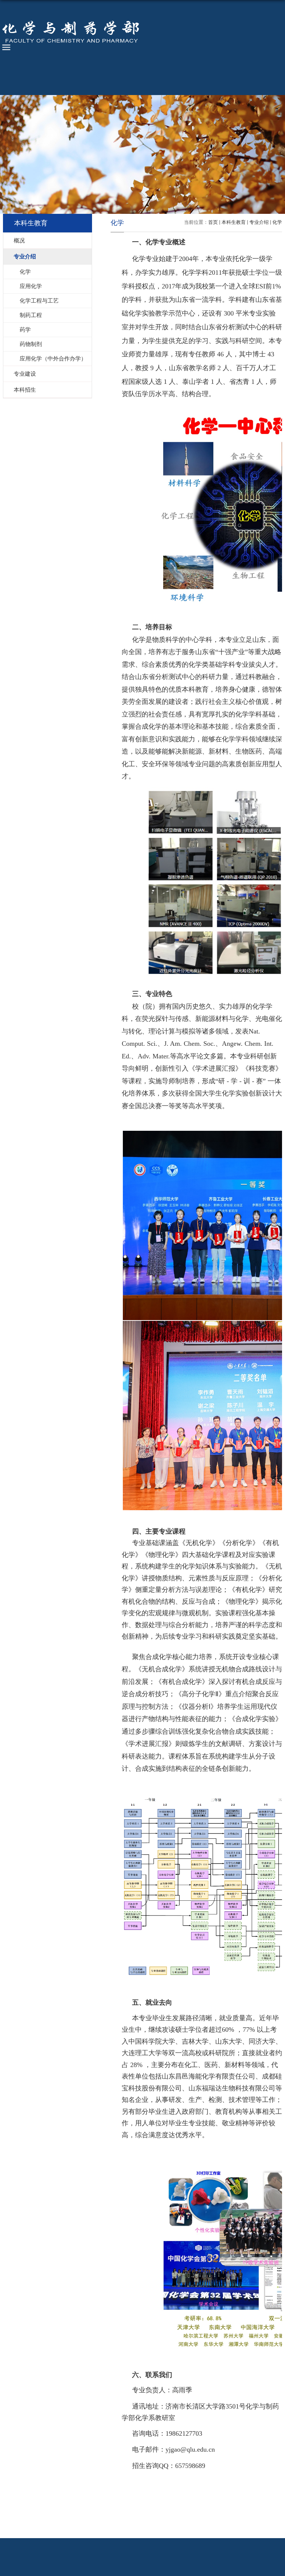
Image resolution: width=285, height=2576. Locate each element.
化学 (277, 222)
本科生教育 (234, 222)
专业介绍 (259, 222)
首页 (213, 222)
